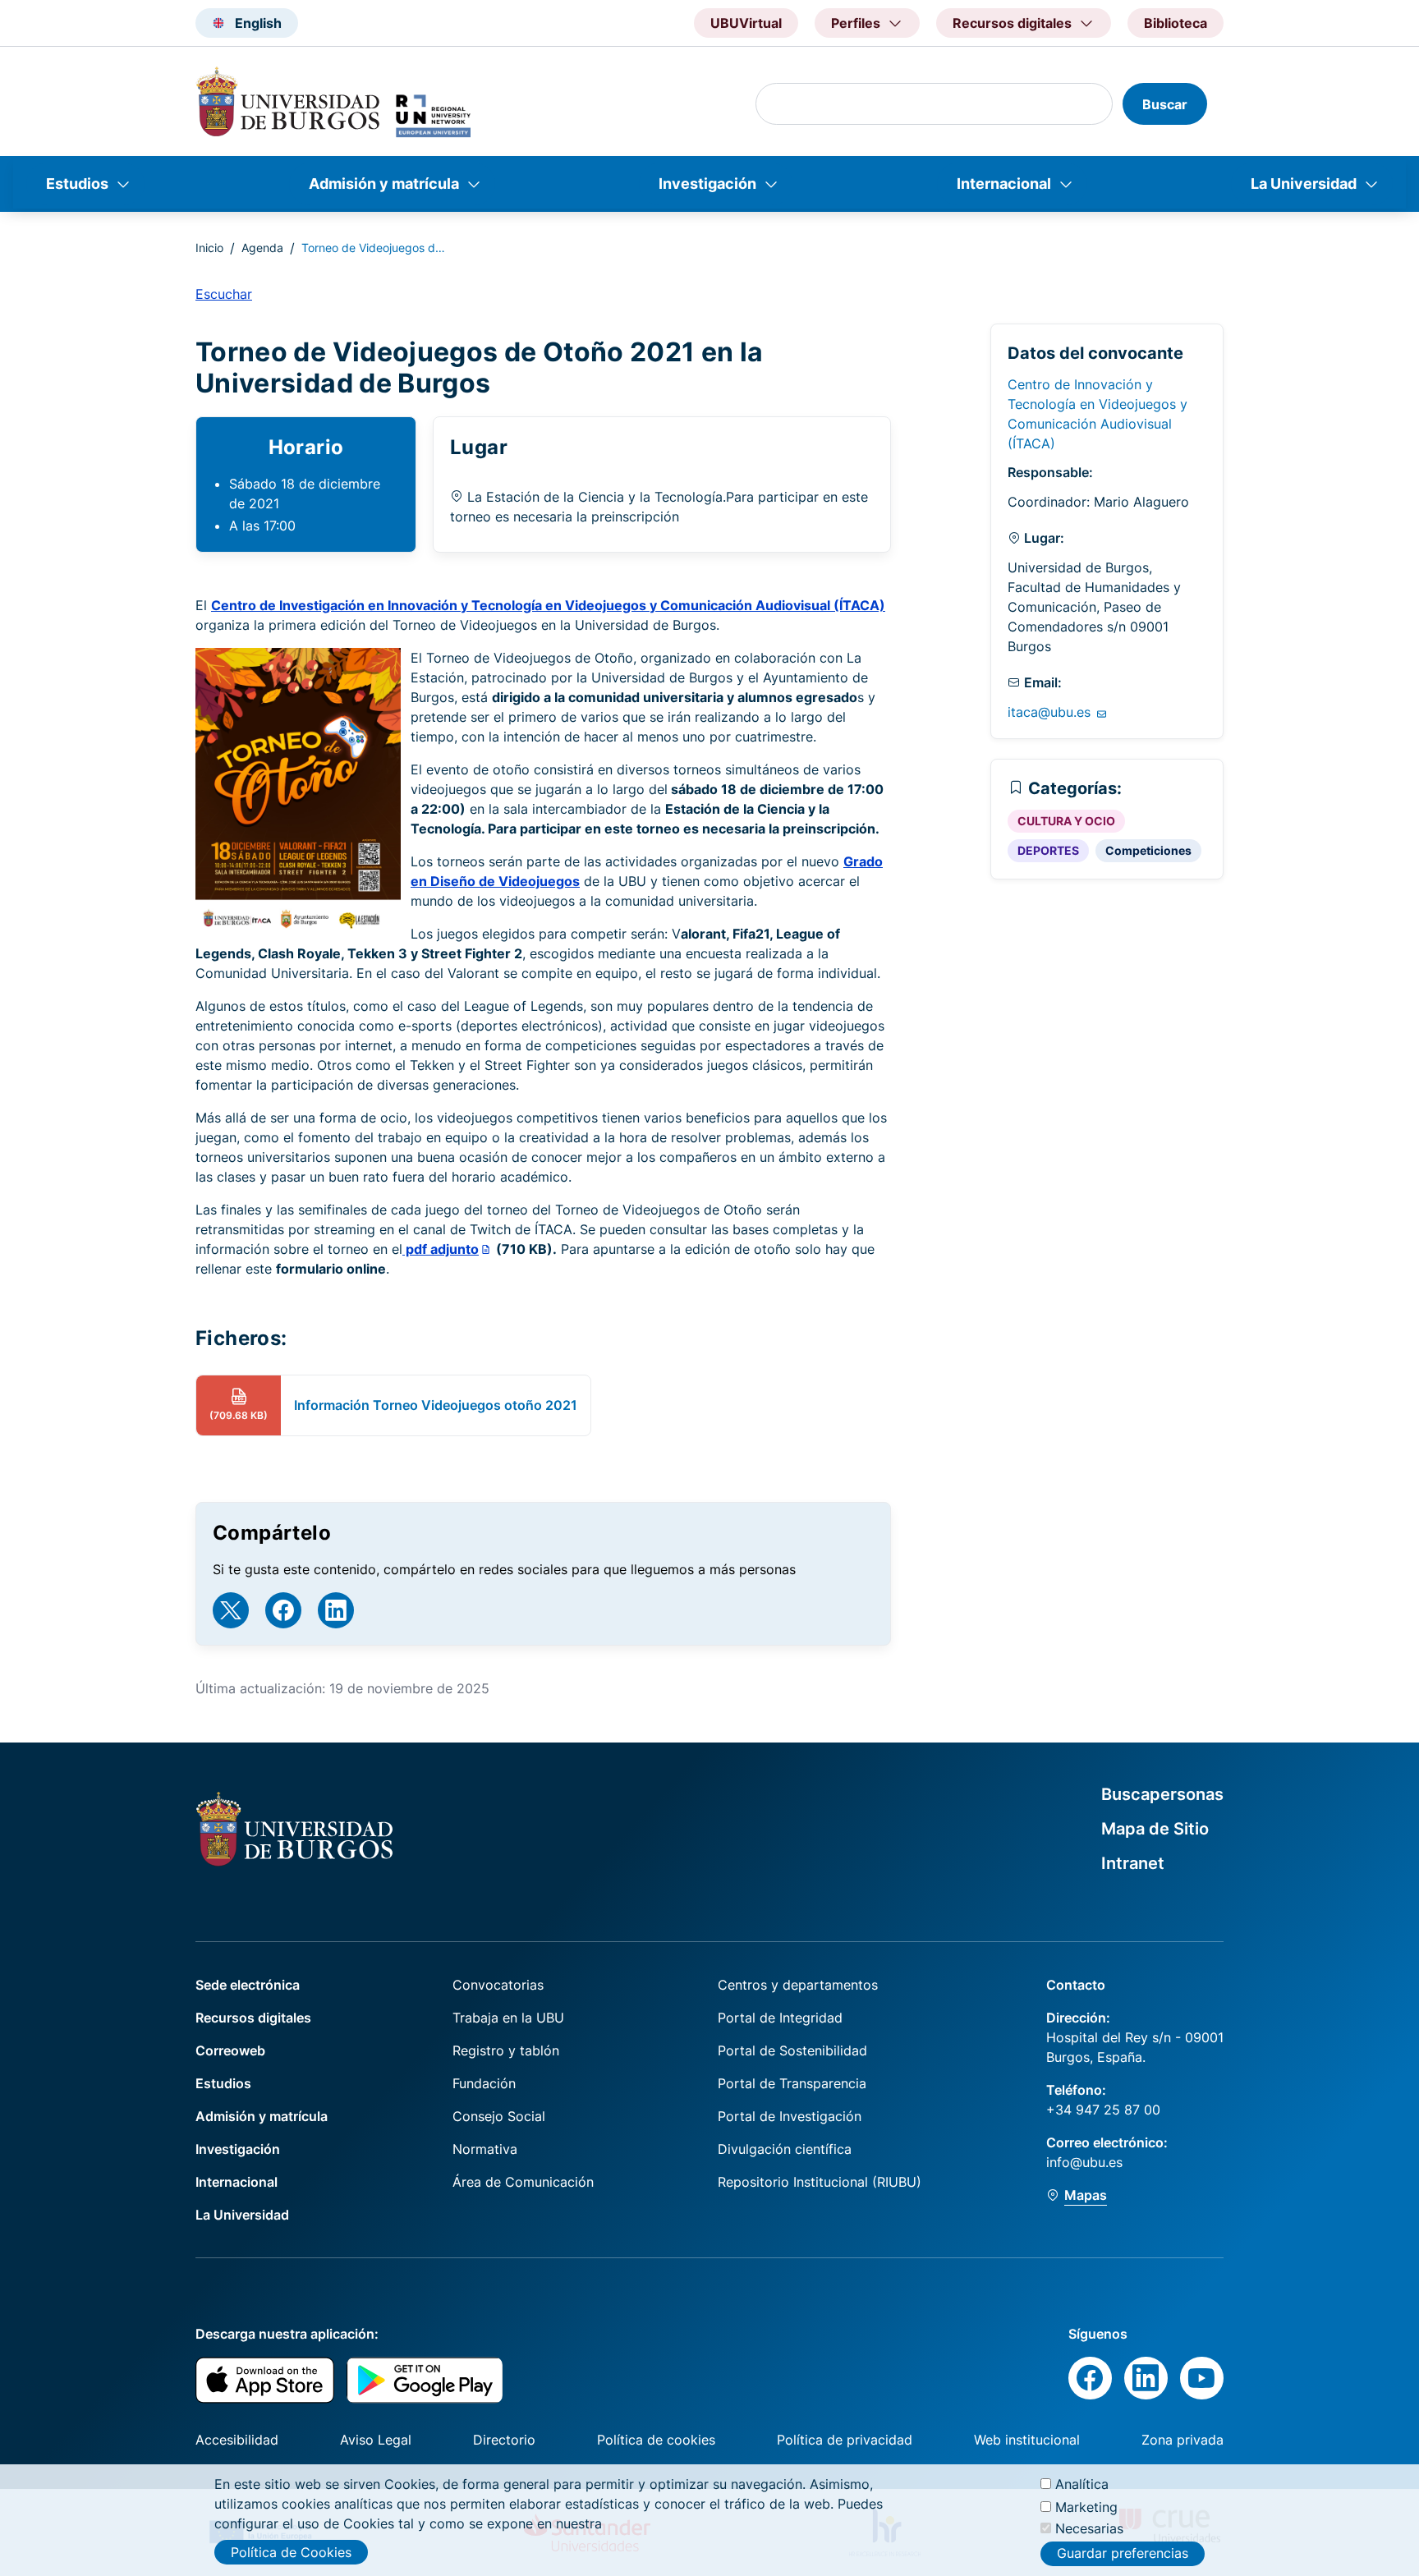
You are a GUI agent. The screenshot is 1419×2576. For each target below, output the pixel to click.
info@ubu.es (1084, 2162)
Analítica (1082, 2484)
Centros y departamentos (798, 1985)
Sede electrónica (248, 1985)
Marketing (1086, 2506)
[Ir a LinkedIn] (336, 1610)
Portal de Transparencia (792, 2083)
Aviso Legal (376, 2440)
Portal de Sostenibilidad (792, 2050)
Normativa (485, 2149)
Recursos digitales (253, 2018)
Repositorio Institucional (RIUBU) (820, 2182)
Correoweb (230, 2050)
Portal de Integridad (780, 2018)
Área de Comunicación (523, 2182)
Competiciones (1148, 850)
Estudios (77, 184)
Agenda (262, 248)
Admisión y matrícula (384, 184)
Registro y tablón (506, 2050)
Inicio (209, 248)
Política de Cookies (291, 2552)
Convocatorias (498, 1985)
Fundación (484, 2083)
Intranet (1133, 1863)
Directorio (504, 2440)
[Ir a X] (231, 1610)
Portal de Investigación (790, 2116)
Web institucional (1027, 2440)
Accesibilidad (237, 2440)
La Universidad (1304, 184)
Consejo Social (499, 2116)
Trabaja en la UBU (508, 2018)
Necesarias (1089, 2528)
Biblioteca (1176, 23)
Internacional (1004, 184)
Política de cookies (656, 2440)
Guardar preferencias (1123, 2554)
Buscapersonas (1162, 1794)
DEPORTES (1048, 850)
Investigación (707, 184)
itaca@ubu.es (1051, 712)
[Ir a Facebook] (283, 1610)
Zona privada (1182, 2440)
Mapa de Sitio (1155, 1829)
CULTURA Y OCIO (1066, 821)
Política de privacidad (845, 2440)
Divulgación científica (785, 2149)
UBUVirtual (746, 23)
